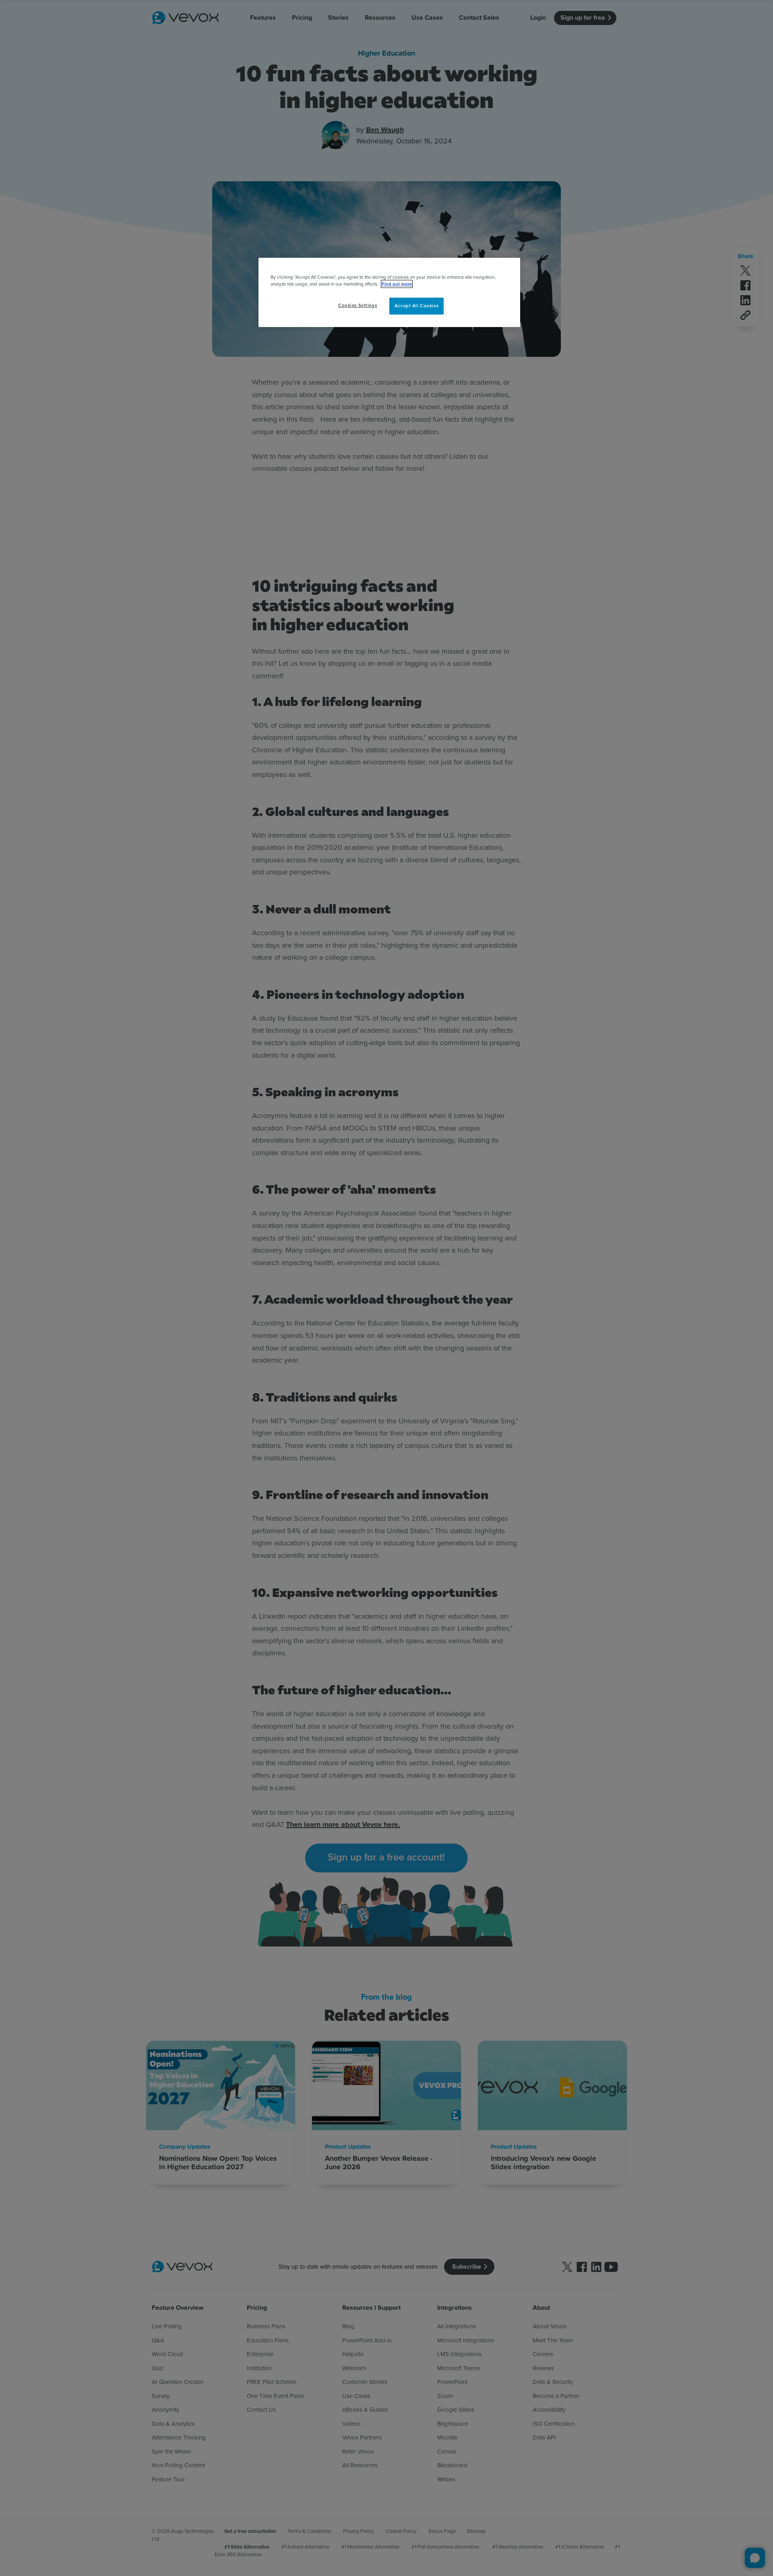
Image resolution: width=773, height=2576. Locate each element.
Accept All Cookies (416, 306)
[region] (389, 292)
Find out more (397, 284)
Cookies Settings (358, 305)
